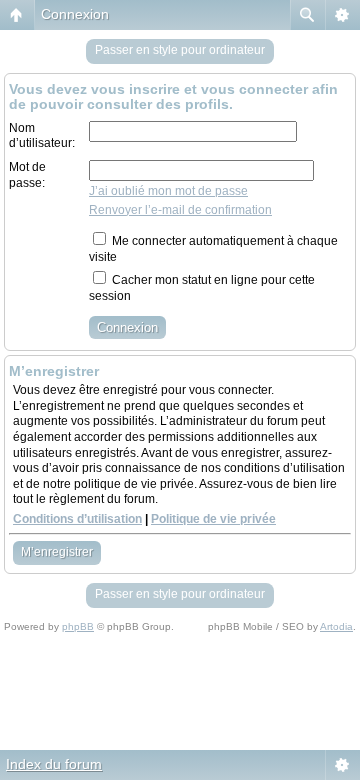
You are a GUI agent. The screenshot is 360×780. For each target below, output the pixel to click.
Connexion (75, 14)
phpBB (78, 626)
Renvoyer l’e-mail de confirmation (180, 210)
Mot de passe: (27, 175)
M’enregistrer (57, 552)
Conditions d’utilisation (77, 519)
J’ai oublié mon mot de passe (168, 191)
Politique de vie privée (213, 519)
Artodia (336, 626)
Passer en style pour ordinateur (180, 50)
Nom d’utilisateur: (42, 136)
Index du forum (54, 764)
